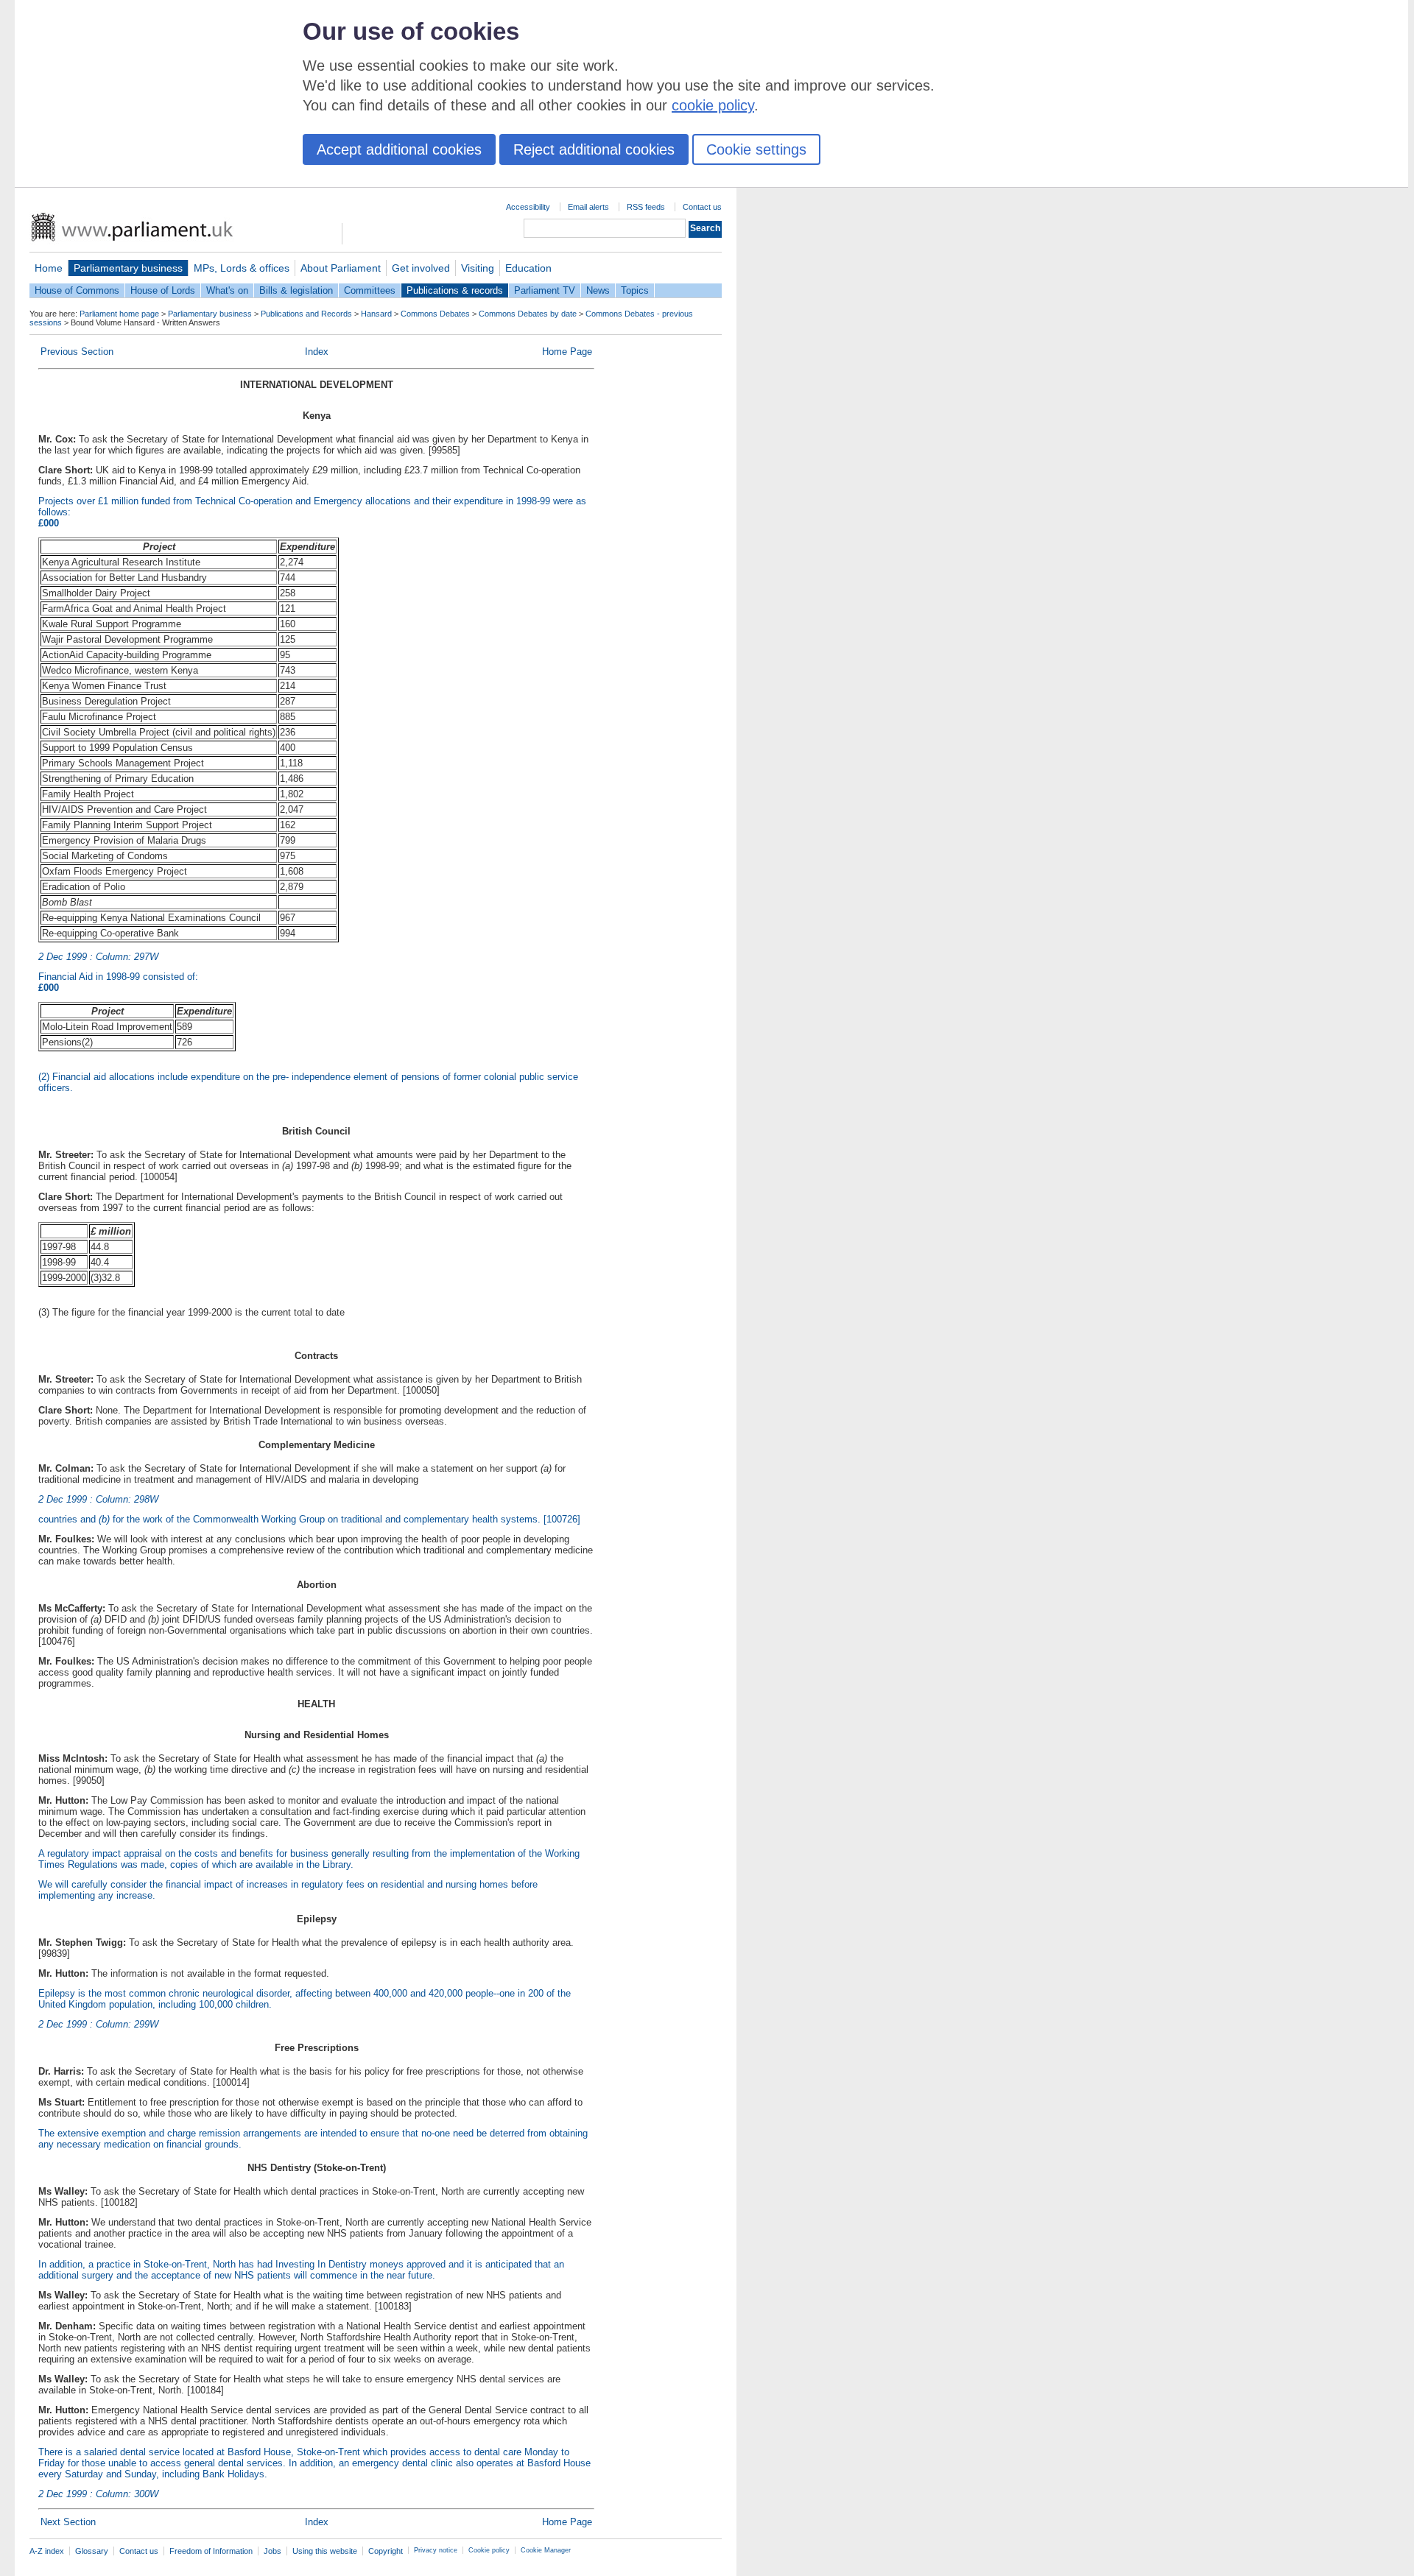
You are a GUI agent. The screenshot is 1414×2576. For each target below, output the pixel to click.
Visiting (478, 268)
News (598, 290)
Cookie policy (489, 2550)
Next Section (68, 2522)
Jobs (272, 2551)
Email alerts (588, 207)
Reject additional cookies (594, 149)
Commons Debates (435, 314)
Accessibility (528, 207)
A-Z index (47, 2551)
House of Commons (77, 290)
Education (528, 268)
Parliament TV (545, 290)
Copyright (386, 2551)
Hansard (376, 314)
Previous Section (77, 352)
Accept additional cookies (399, 149)
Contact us (702, 207)
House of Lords (163, 290)
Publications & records (455, 290)
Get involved (421, 268)
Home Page (567, 352)
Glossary (92, 2551)
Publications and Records (306, 314)
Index (317, 352)
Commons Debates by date (528, 314)
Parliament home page (119, 314)
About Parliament (341, 268)
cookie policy (713, 105)
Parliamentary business (128, 268)
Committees (370, 290)
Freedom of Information (211, 2551)
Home (49, 268)
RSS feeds (646, 207)
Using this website (325, 2551)
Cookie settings (756, 149)
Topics (635, 290)
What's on (227, 290)
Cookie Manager (546, 2550)
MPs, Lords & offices (242, 268)
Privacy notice (436, 2550)
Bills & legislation (296, 290)
